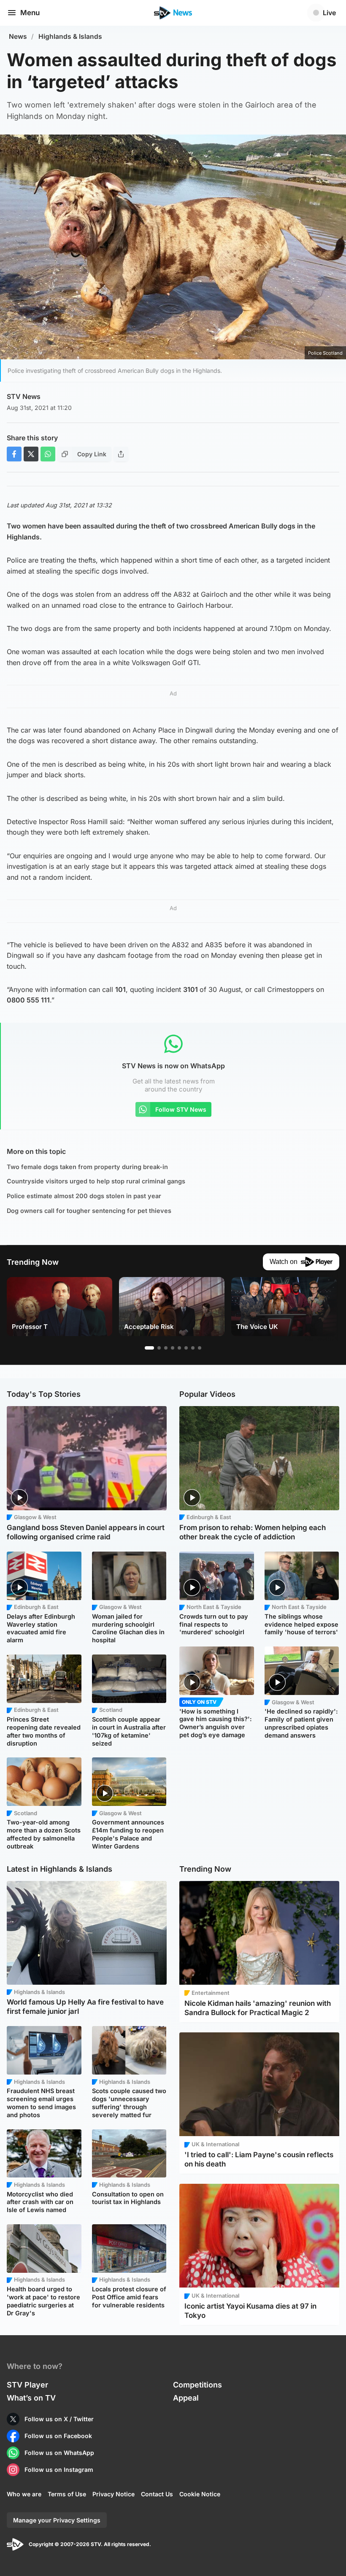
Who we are (24, 2494)
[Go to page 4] (173, 1348)
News (18, 36)
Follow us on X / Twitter (59, 2419)
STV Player (27, 2385)
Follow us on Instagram (59, 2470)
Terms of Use (67, 2494)
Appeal (186, 2398)
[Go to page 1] (149, 1348)
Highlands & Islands (70, 36)
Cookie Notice (200, 2494)
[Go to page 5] (179, 1348)
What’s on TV (31, 2398)
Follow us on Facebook (58, 2436)
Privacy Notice (114, 2494)
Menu (30, 13)
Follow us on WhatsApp (59, 2453)
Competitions (197, 2385)
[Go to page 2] (159, 1348)
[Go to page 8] (200, 1348)
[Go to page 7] (193, 1348)
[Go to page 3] (166, 1348)
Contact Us (157, 2494)
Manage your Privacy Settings (57, 2520)
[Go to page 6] (186, 1348)
